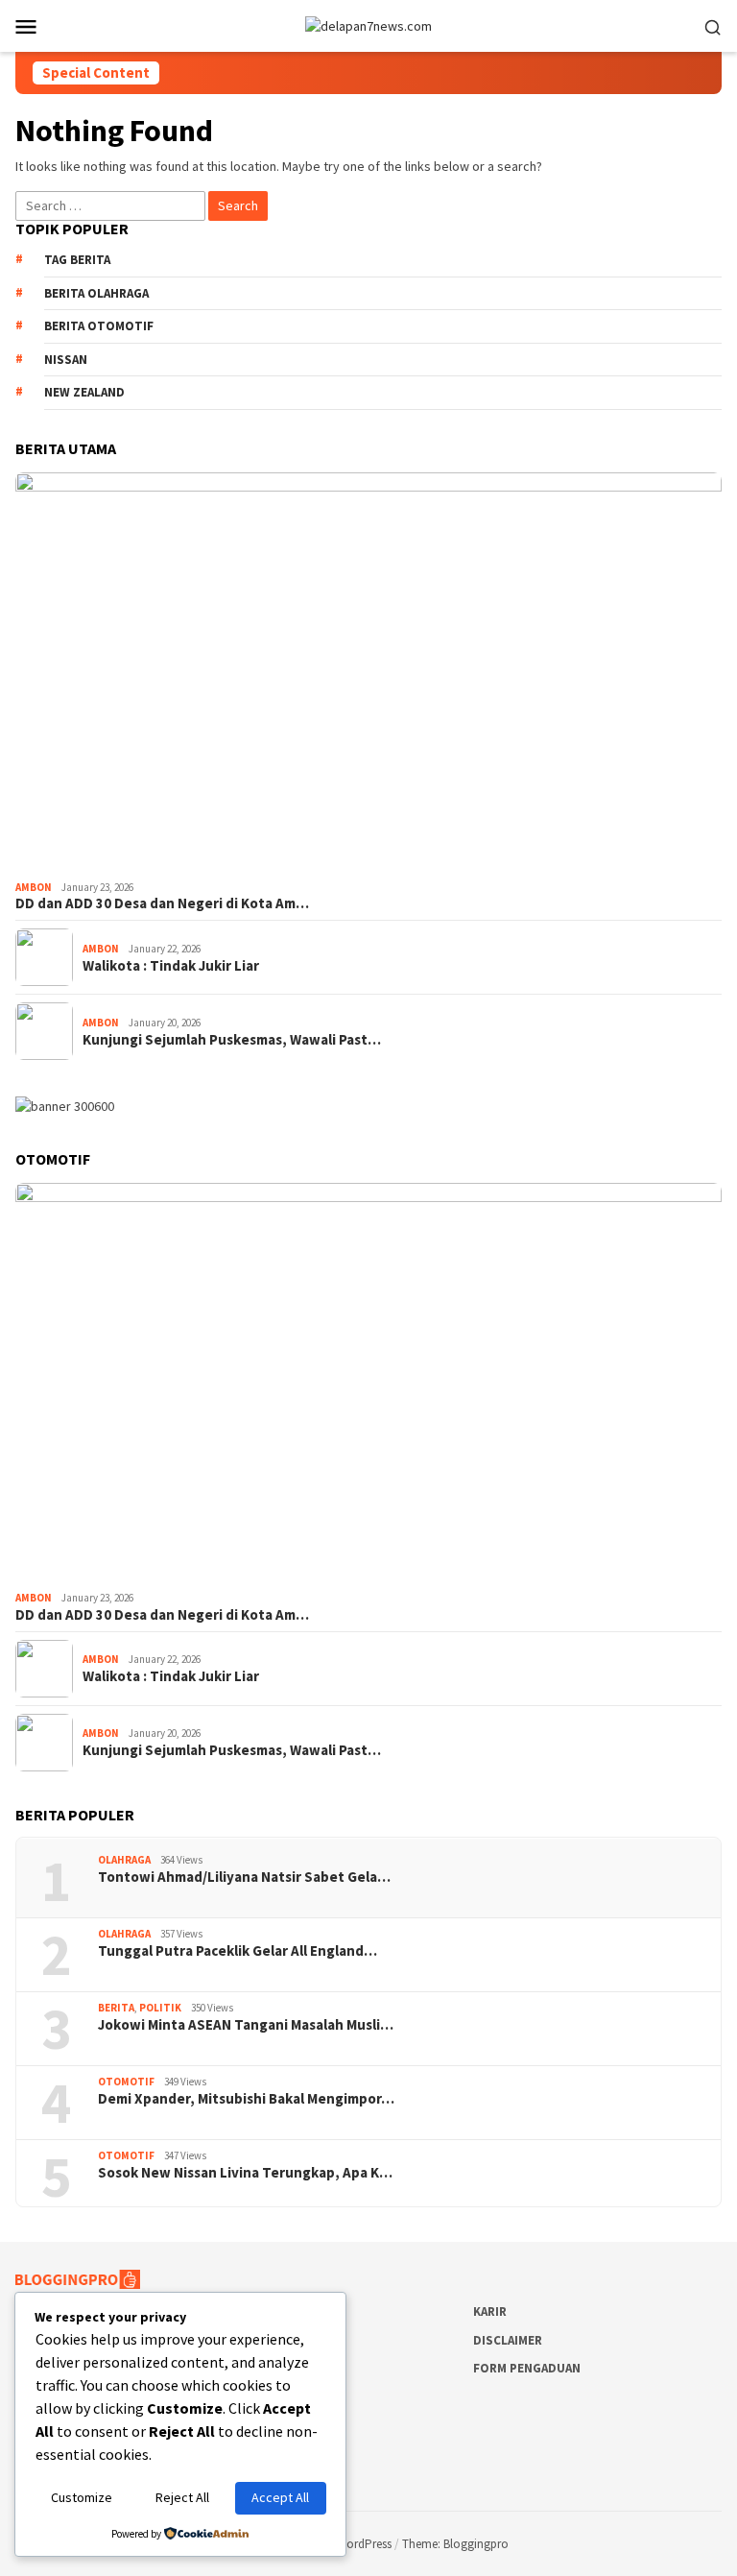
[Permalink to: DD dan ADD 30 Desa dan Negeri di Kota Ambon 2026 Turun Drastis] (368, 673)
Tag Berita (77, 260)
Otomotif (126, 2082)
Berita (116, 2008)
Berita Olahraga (96, 293)
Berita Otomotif (99, 326)
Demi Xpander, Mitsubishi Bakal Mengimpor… (246, 2099)
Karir (490, 2311)
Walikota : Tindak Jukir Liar (171, 966)
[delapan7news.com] (368, 25)
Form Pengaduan (527, 2368)
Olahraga (124, 1860)
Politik (160, 2008)
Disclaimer (508, 2340)
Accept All (280, 2497)
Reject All (182, 2497)
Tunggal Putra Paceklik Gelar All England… (238, 1951)
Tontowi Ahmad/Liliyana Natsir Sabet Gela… (244, 1877)
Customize (82, 2497)
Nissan (66, 360)
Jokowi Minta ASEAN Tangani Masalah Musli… (246, 2025)
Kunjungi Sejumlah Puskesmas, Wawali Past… (232, 1040)
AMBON (34, 887)
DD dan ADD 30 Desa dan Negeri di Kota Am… (162, 903)
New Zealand (84, 392)
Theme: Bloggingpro (455, 2544)
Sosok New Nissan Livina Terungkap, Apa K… (245, 2173)
